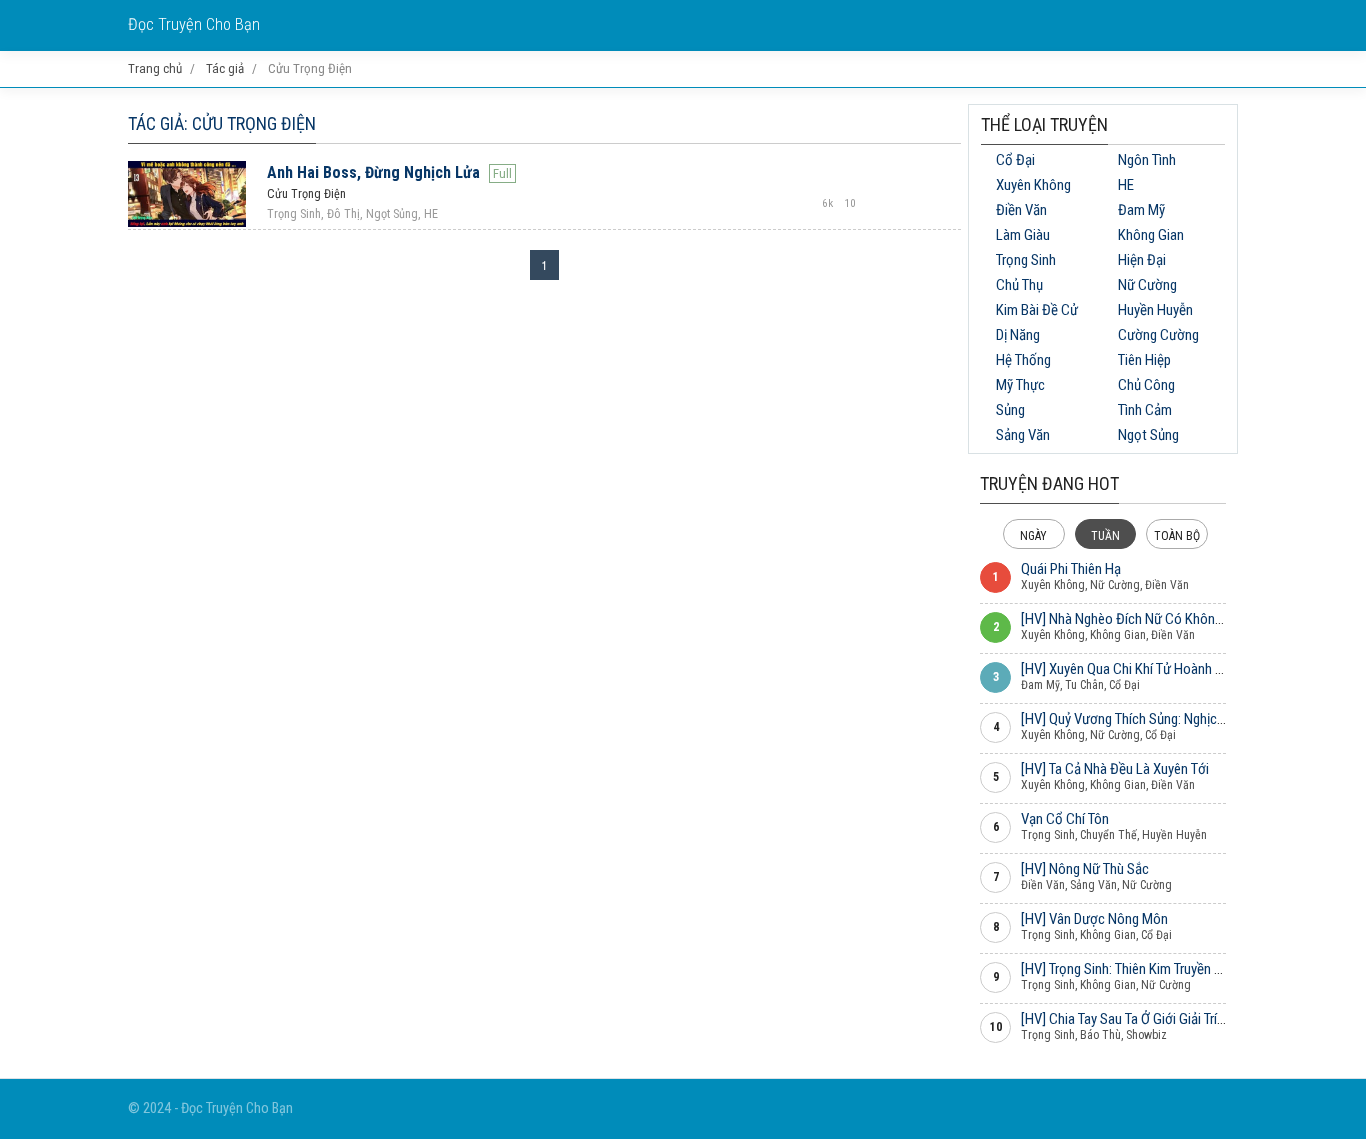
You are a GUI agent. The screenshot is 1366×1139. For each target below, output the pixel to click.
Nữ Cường (1147, 285)
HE (1126, 185)
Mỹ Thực (1020, 385)
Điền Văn (1021, 210)
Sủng (1010, 410)
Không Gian (1151, 235)
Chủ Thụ (1019, 285)
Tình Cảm (1145, 410)
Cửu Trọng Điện (306, 194)
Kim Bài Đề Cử (1037, 310)
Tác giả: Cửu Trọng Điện (222, 123)
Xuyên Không (1033, 185)
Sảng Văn (1023, 435)
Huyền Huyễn (1155, 310)
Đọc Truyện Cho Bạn (194, 24)
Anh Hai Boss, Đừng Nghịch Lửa (373, 172)
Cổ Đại (1015, 160)
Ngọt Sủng (1148, 435)
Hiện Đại (1142, 260)
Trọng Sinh (1026, 260)
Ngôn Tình (1147, 160)
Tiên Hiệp (1144, 360)
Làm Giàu (1023, 235)
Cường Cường (1158, 335)
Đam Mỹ (1141, 210)
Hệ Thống (1023, 360)
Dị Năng (1018, 335)
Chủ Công (1146, 385)
